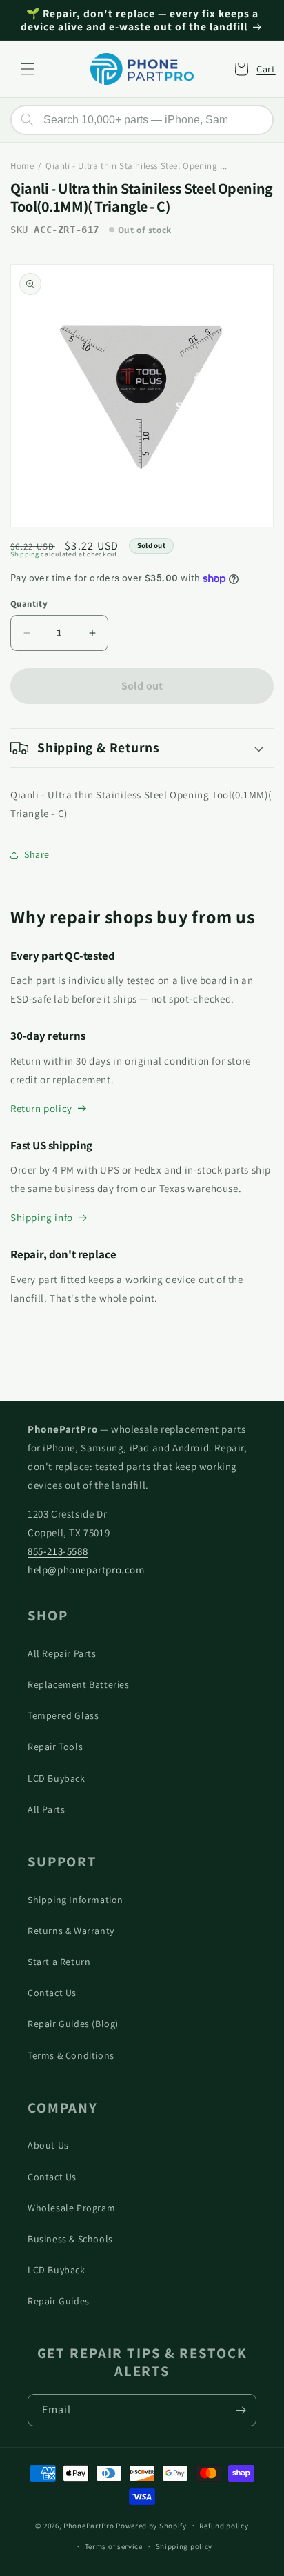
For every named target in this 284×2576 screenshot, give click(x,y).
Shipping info (42, 1217)
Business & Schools (70, 2239)
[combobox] (142, 120)
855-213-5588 (58, 1551)
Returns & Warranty (71, 1931)
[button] (28, 69)
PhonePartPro (89, 2525)
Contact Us (52, 1993)
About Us (48, 2145)
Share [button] (37, 854)
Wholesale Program (71, 2208)
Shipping (25, 554)
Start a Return (59, 1962)
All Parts (46, 1809)
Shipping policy (184, 2546)
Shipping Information (75, 1900)
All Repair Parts (62, 1653)
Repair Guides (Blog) (73, 2024)
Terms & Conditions (71, 2055)
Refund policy (224, 2526)
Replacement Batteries (79, 1684)
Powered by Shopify (151, 2525)
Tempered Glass (63, 1715)
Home (22, 166)
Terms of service (114, 2546)
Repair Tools (55, 1747)
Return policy (41, 1108)
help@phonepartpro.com (86, 1570)
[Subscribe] (241, 2410)
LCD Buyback (57, 1778)
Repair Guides (59, 2301)
